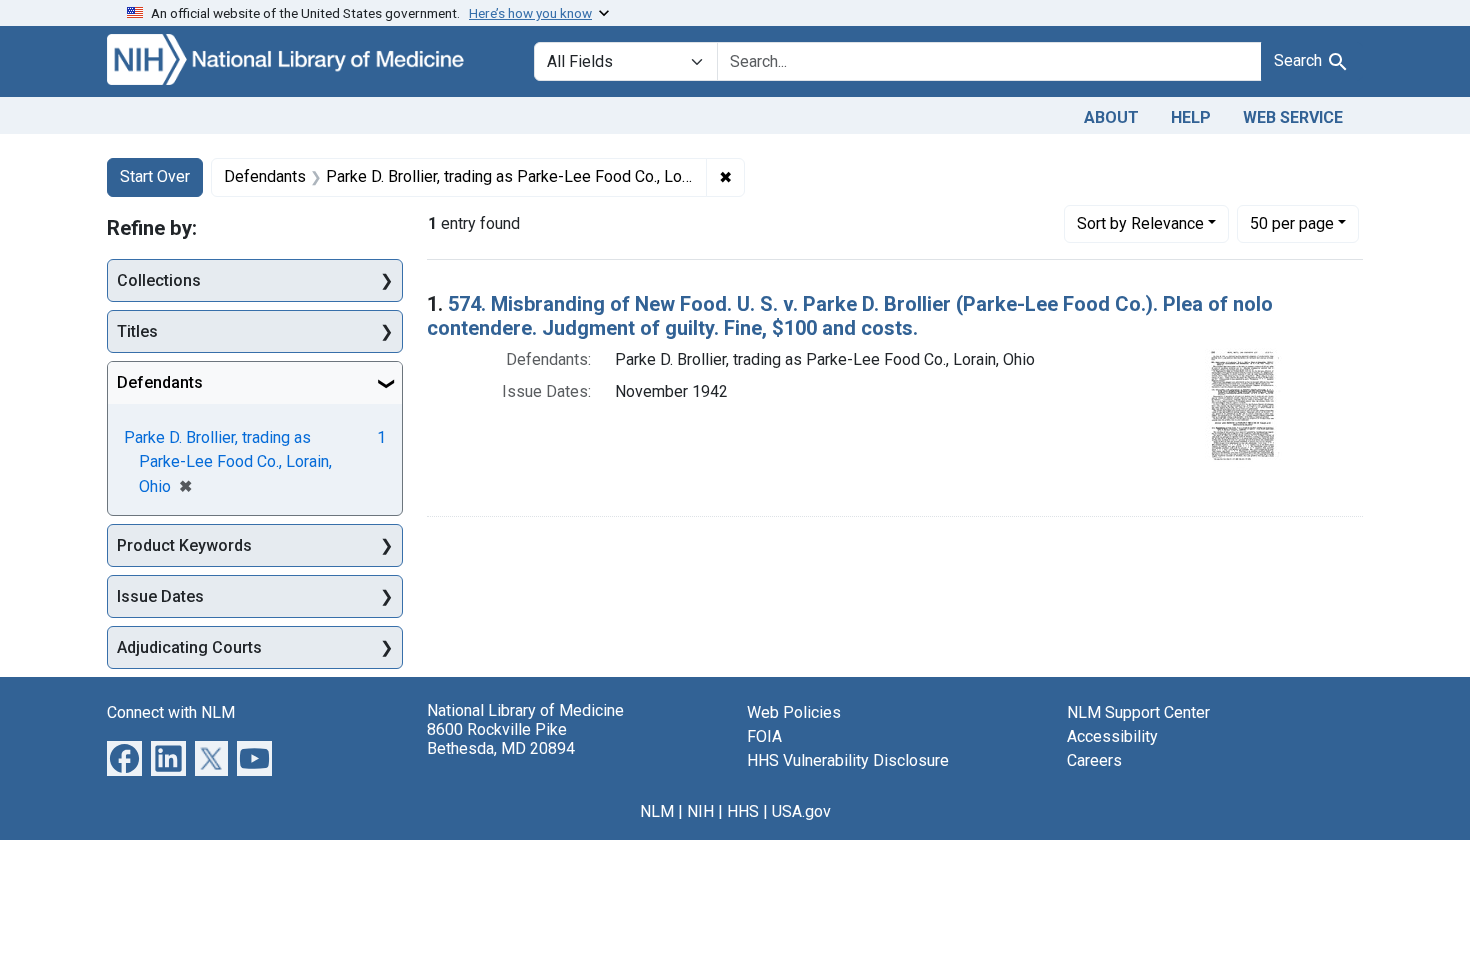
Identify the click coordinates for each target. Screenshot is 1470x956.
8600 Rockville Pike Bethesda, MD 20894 (501, 739)
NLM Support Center (1138, 712)
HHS (743, 811)
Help (1191, 117)
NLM (657, 811)
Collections (159, 280)
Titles (137, 331)
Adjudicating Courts (189, 647)
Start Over (155, 176)
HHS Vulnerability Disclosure (848, 760)
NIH (700, 811)
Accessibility (1112, 736)
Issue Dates (160, 596)
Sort (1140, 223)
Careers (1094, 760)
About (1111, 117)
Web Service (1293, 117)
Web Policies (794, 712)
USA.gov (801, 811)
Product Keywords (184, 545)
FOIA (764, 736)
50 (1292, 223)
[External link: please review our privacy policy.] (124, 757)
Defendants (160, 382)
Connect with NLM (171, 712)
